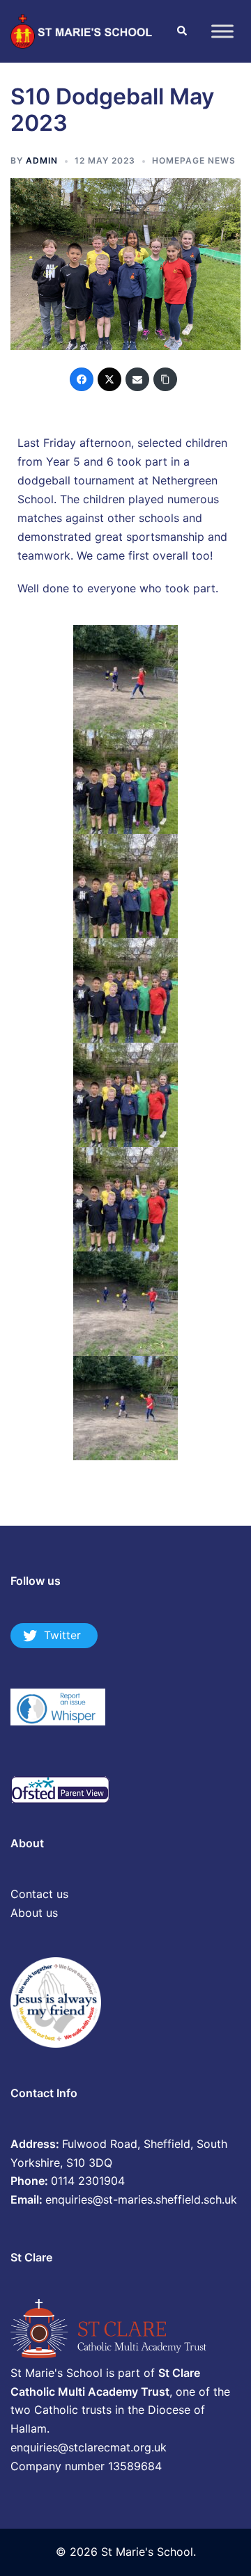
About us (34, 1913)
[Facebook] (82, 379)
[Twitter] (109, 379)
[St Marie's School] (83, 30)
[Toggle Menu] (222, 31)
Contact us (39, 1894)
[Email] (137, 379)
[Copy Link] (165, 379)
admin (42, 160)
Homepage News (194, 160)
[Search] (181, 31)
